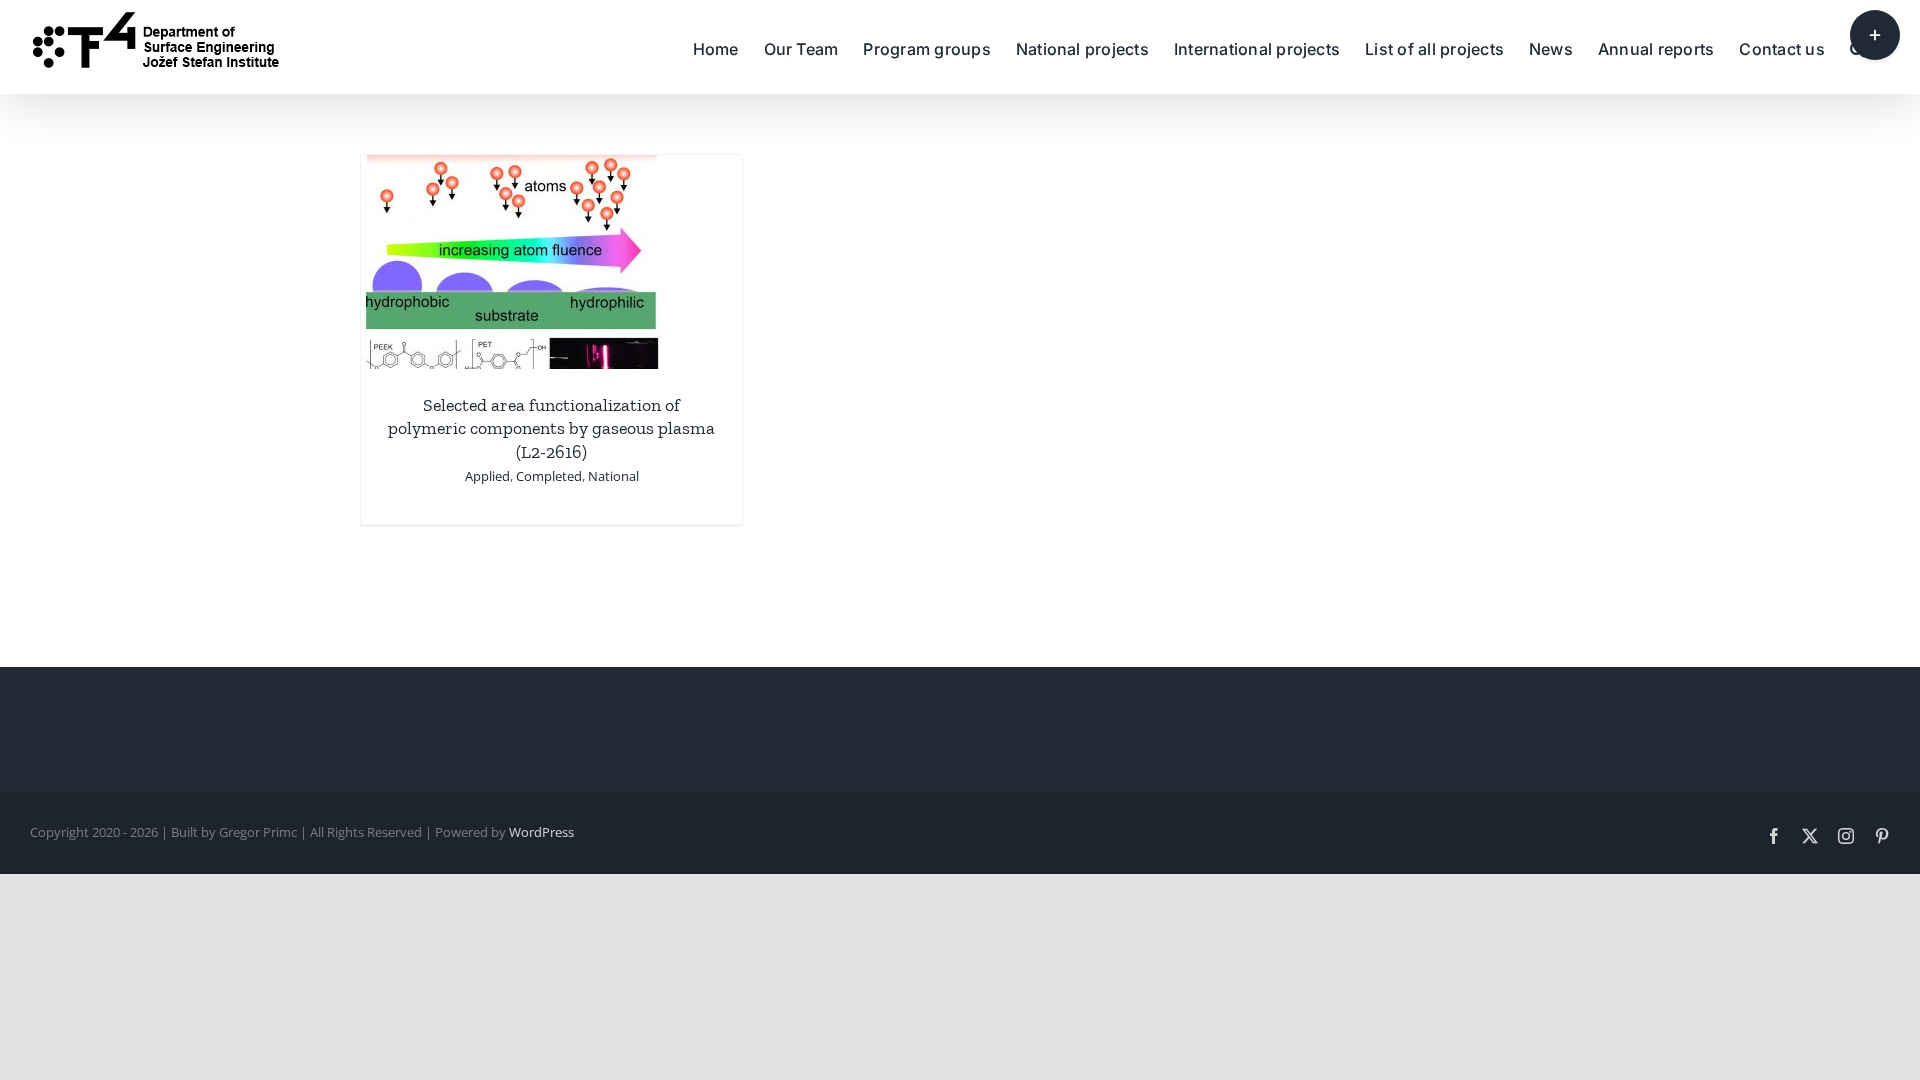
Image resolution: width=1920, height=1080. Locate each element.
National (613, 476)
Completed (549, 476)
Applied (487, 476)
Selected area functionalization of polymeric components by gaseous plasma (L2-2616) (551, 428)
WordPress (541, 832)
